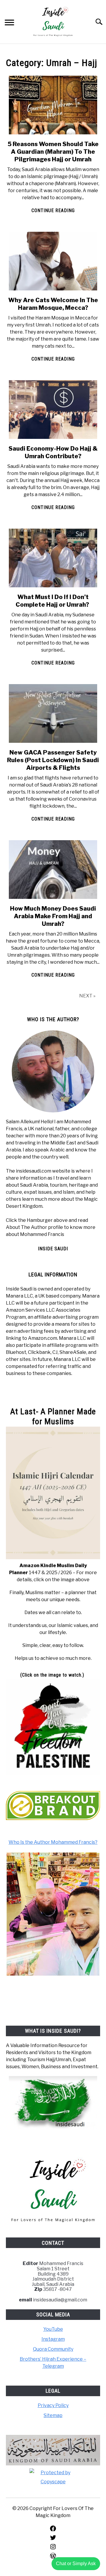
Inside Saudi (53, 1249)
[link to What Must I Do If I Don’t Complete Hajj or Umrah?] (53, 558)
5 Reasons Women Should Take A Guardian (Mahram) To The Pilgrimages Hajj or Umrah (53, 152)
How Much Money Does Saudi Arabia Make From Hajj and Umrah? (53, 916)
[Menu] (9, 23)
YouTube (53, 2329)
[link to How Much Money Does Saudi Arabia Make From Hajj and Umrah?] (53, 870)
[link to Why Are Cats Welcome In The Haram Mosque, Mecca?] (53, 261)
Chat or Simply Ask (76, 2564)
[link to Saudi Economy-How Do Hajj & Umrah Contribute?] (53, 410)
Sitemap (53, 2415)
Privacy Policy (53, 2405)
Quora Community (53, 2349)
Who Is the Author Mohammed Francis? (53, 1842)
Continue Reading (53, 210)
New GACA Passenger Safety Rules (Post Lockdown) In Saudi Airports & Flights (53, 760)
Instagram (53, 2339)
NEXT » (87, 996)
